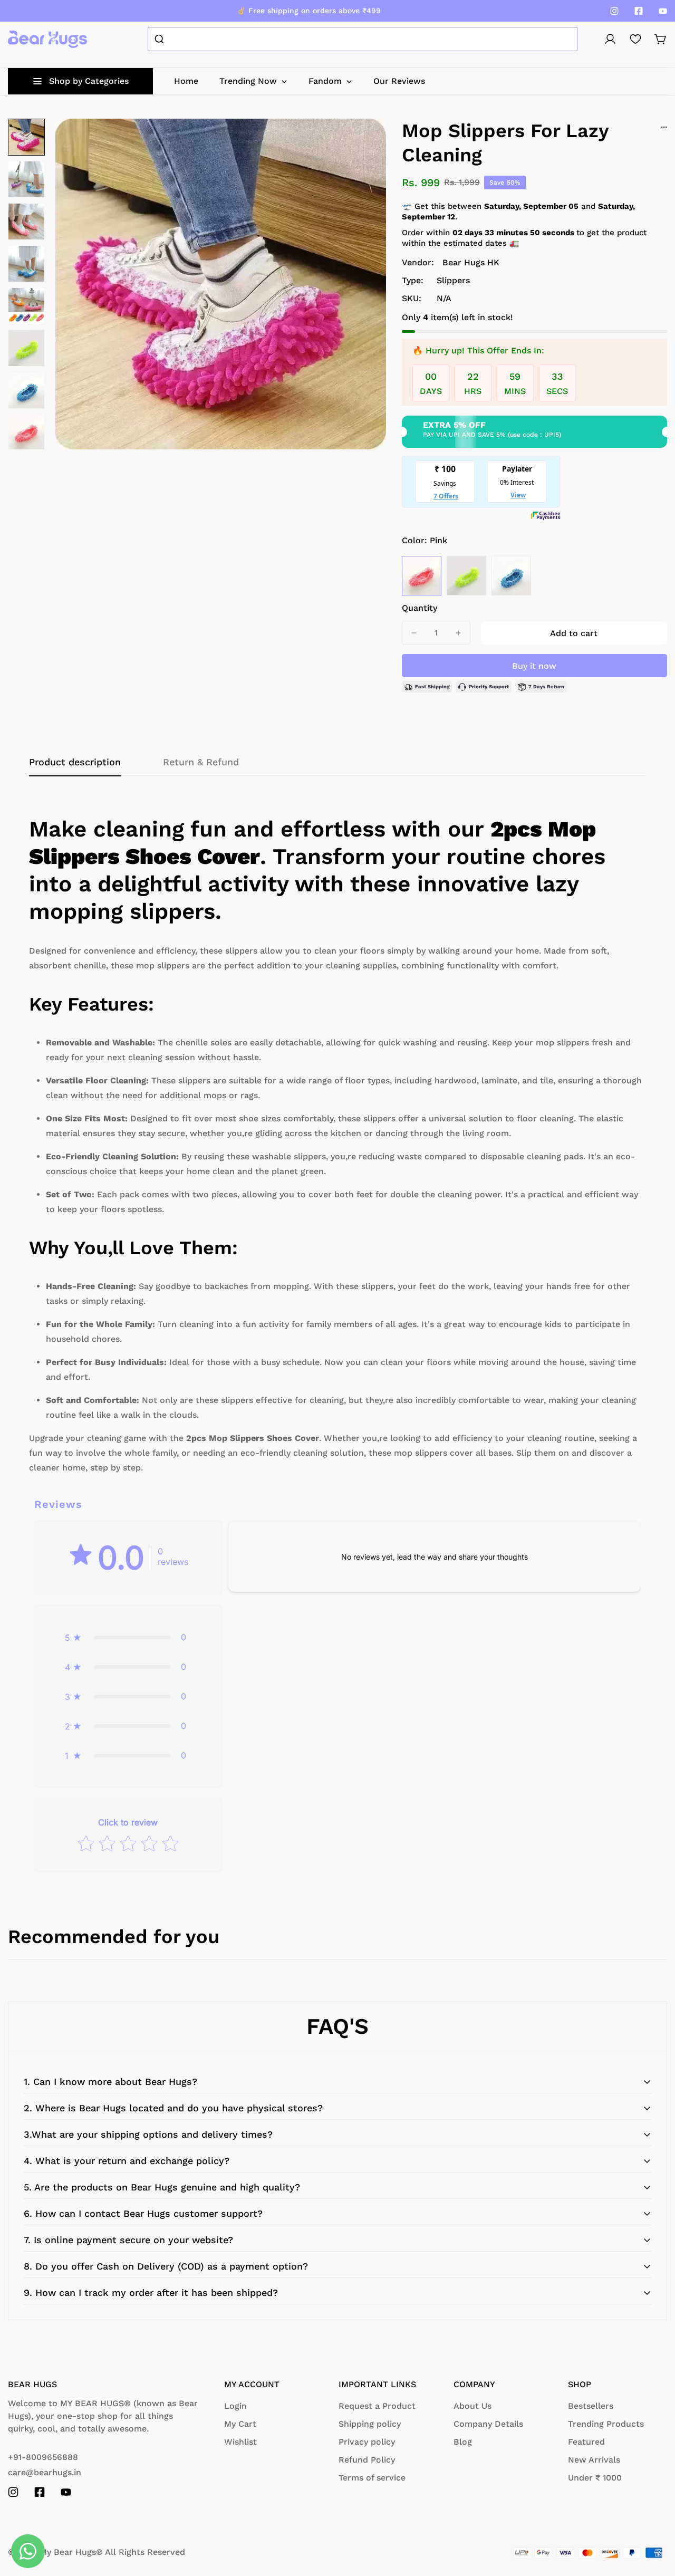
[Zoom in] (364, 141)
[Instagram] (614, 11)
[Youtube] (663, 11)
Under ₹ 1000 (595, 2478)
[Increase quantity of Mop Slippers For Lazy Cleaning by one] (458, 633)
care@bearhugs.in (45, 2472)
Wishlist (240, 2442)
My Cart (240, 2424)
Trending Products (606, 2424)
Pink (422, 576)
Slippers (453, 280)
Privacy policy (367, 2442)
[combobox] (363, 39)
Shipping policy (370, 2424)
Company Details (488, 2424)
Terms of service (372, 2478)
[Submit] (161, 39)
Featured (586, 2442)
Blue (511, 576)
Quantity (420, 608)
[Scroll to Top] (654, 2519)
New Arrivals (594, 2460)
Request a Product (377, 2406)
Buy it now (534, 666)
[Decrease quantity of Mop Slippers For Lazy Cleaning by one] (414, 633)
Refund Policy (367, 2460)
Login (235, 2406)
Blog (463, 2442)
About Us (472, 2406)
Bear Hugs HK (471, 262)
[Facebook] (639, 11)
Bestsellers (591, 2406)
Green (466, 576)
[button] (661, 39)
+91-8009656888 (43, 2457)
